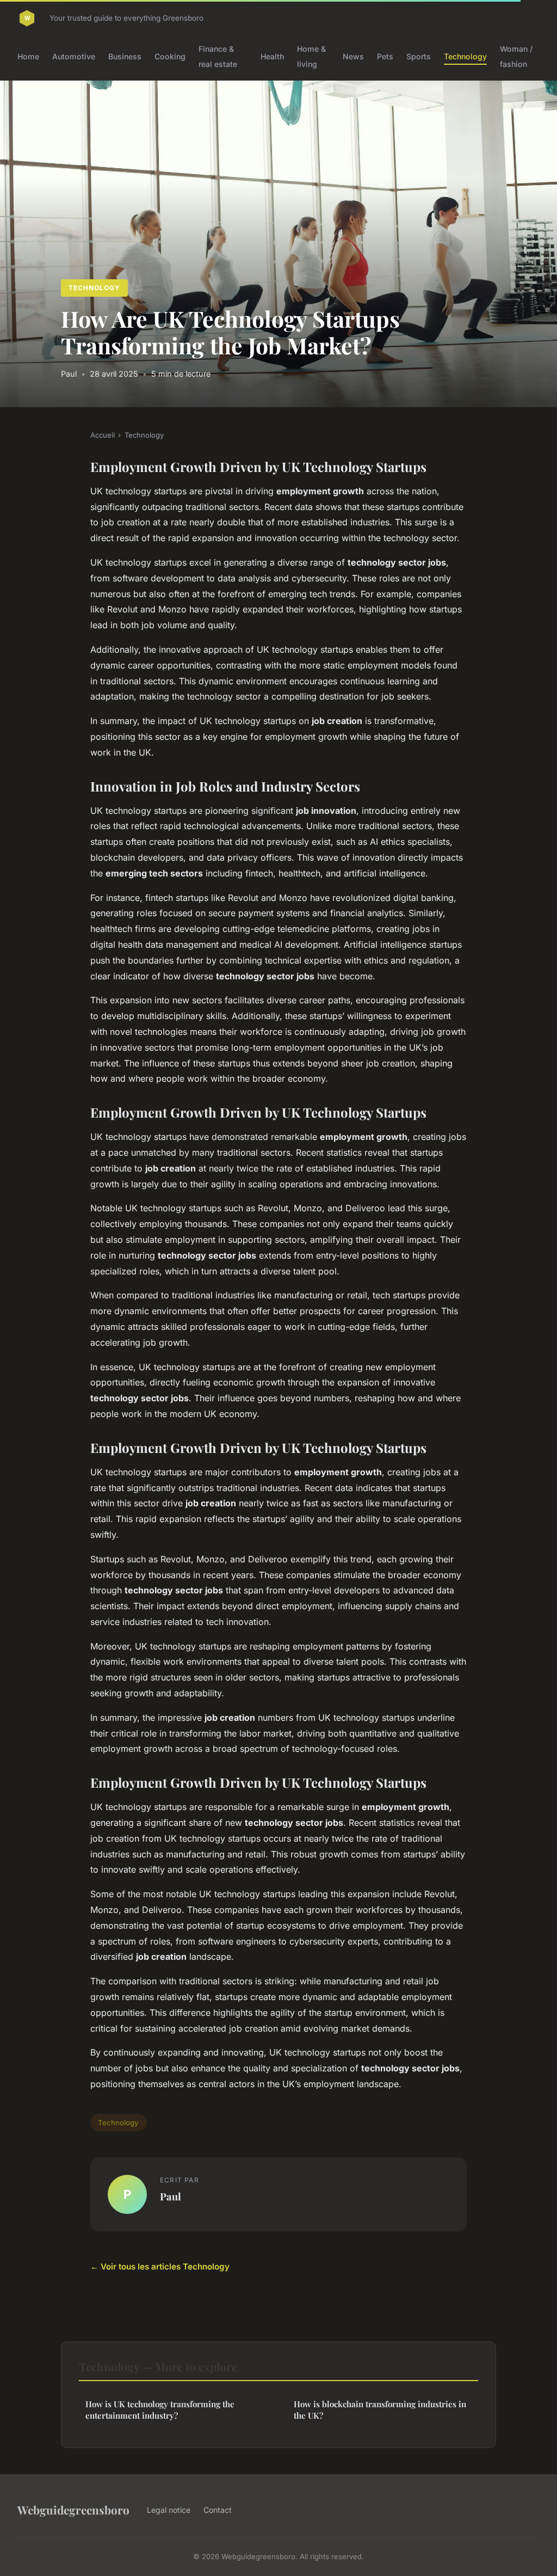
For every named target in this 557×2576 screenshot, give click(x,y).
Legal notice (169, 2510)
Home (28, 56)
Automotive (74, 56)
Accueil (103, 435)
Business (125, 56)
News (353, 56)
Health (272, 56)
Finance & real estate (218, 56)
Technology (465, 56)
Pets (385, 56)
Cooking (170, 56)
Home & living (311, 56)
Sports (419, 56)
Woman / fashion (516, 56)
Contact (218, 2510)
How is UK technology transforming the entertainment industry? (160, 2410)
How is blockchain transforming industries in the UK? (380, 2410)
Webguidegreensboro (73, 2510)
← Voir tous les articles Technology (160, 2267)
